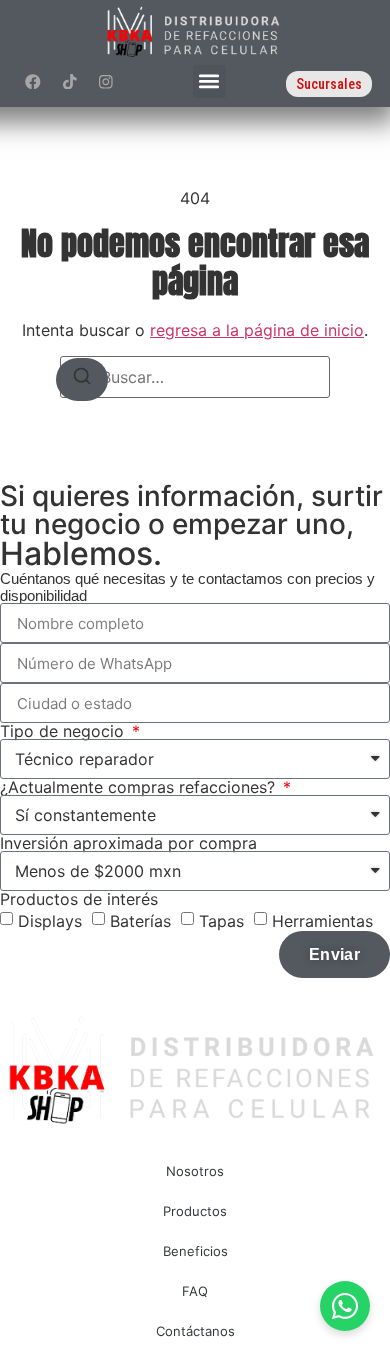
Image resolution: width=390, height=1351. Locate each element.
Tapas (221, 921)
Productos (195, 1211)
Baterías (140, 921)
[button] (209, 81)
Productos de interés (79, 899)
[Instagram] (105, 81)
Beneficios (195, 1251)
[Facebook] (33, 81)
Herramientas (322, 921)
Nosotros (195, 1171)
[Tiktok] (69, 81)
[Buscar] (82, 379)
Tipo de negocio (64, 731)
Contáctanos (195, 1331)
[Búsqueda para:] (195, 377)
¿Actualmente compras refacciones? (140, 787)
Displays (50, 921)
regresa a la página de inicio (257, 330)
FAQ (195, 1291)
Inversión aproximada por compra (128, 843)
